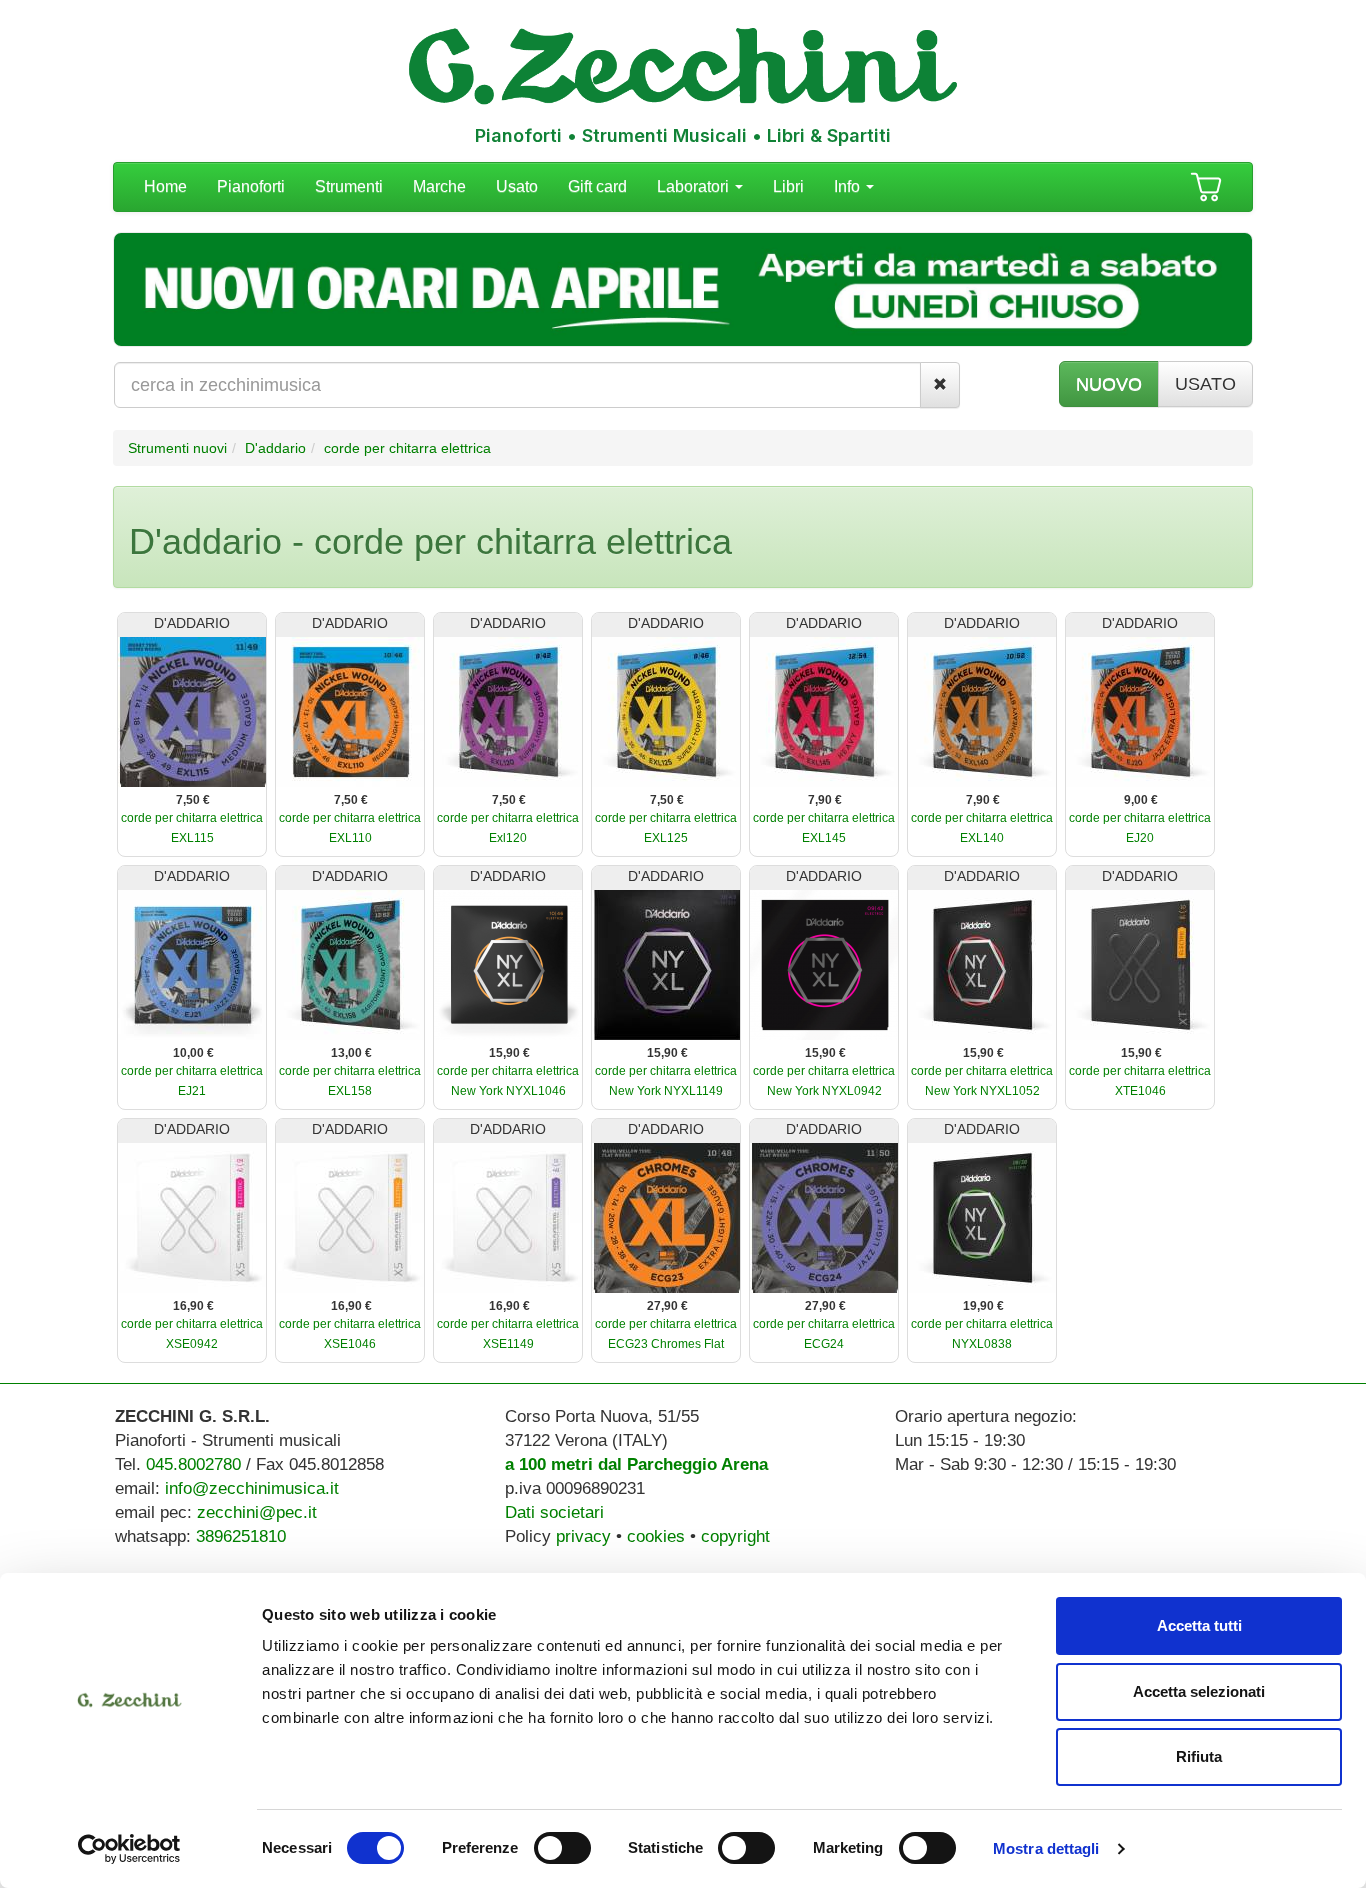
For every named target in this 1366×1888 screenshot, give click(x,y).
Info (849, 186)
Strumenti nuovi (177, 448)
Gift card (597, 186)
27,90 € (667, 1306)
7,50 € (193, 800)
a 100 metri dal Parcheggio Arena (636, 1464)
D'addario (275, 448)
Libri (788, 186)
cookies (656, 1536)
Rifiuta (1199, 1756)
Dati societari (554, 1512)
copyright (735, 1536)
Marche (439, 186)
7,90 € (825, 800)
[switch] (562, 1848)
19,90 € (983, 1306)
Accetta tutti (1199, 1625)
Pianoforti (251, 186)
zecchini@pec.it (257, 1512)
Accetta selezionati (1199, 1691)
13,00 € (351, 1053)
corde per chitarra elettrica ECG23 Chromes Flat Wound (666, 1344)
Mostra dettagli (1046, 1848)
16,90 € (193, 1306)
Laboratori (695, 186)
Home (165, 186)
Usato (517, 186)
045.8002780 (193, 1464)
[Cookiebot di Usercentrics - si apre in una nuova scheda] (129, 1849)
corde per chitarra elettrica (407, 448)
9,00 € (1141, 800)
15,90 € (509, 1053)
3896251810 (241, 1536)
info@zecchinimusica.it (252, 1488)
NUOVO (1109, 384)
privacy (583, 1536)
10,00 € (193, 1053)
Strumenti (349, 186)
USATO (1205, 384)
